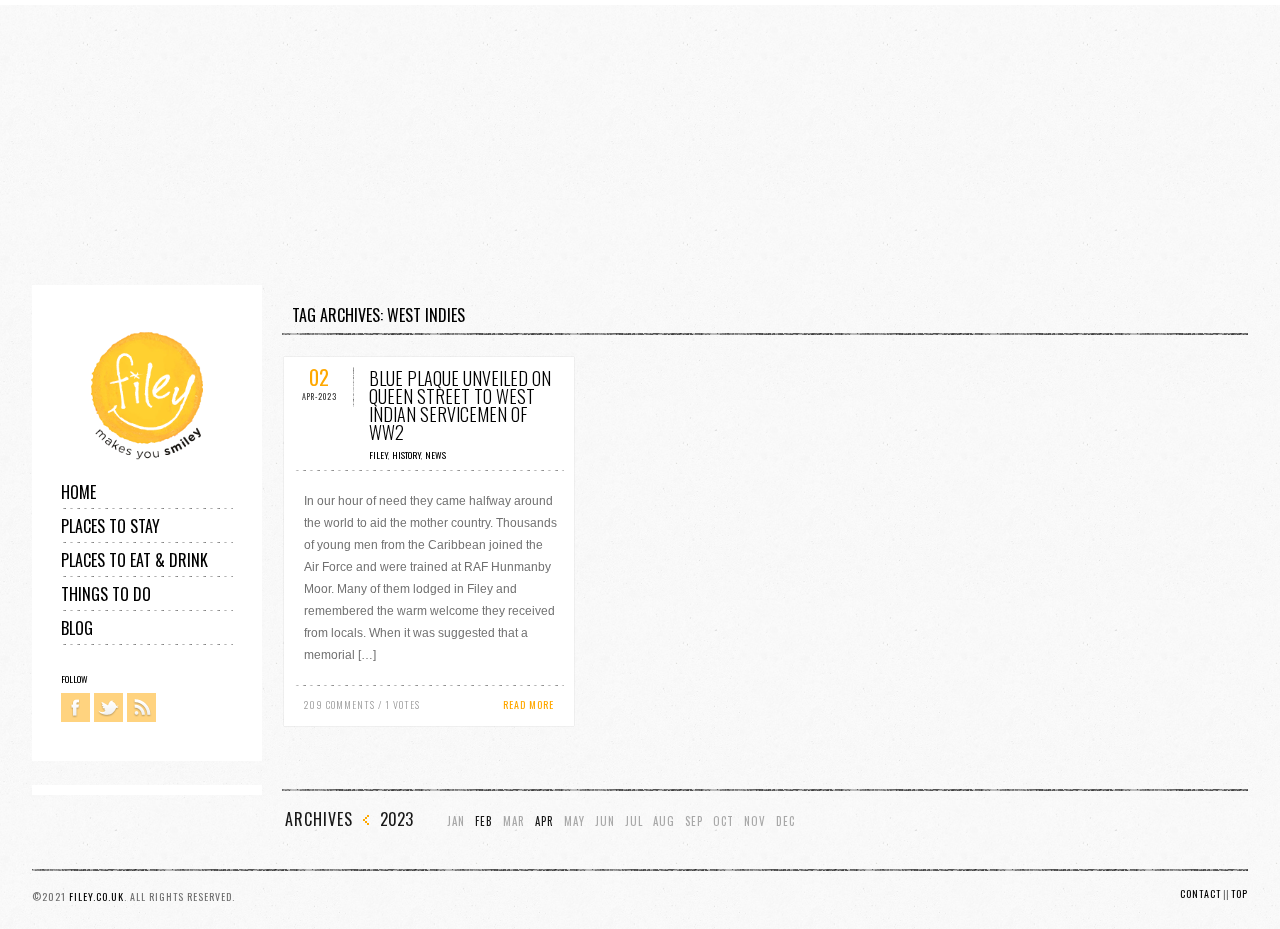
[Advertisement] (600, 145)
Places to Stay (110, 526)
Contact (1200, 893)
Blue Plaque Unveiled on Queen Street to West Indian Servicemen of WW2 (460, 405)
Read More (528, 704)
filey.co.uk (96, 896)
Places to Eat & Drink (134, 560)
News (435, 455)
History (406, 455)
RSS (141, 707)
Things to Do (106, 594)
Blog (77, 628)
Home (78, 492)
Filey (378, 455)
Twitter (108, 707)
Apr (544, 821)
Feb (484, 821)
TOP (1239, 893)
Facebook (75, 707)
